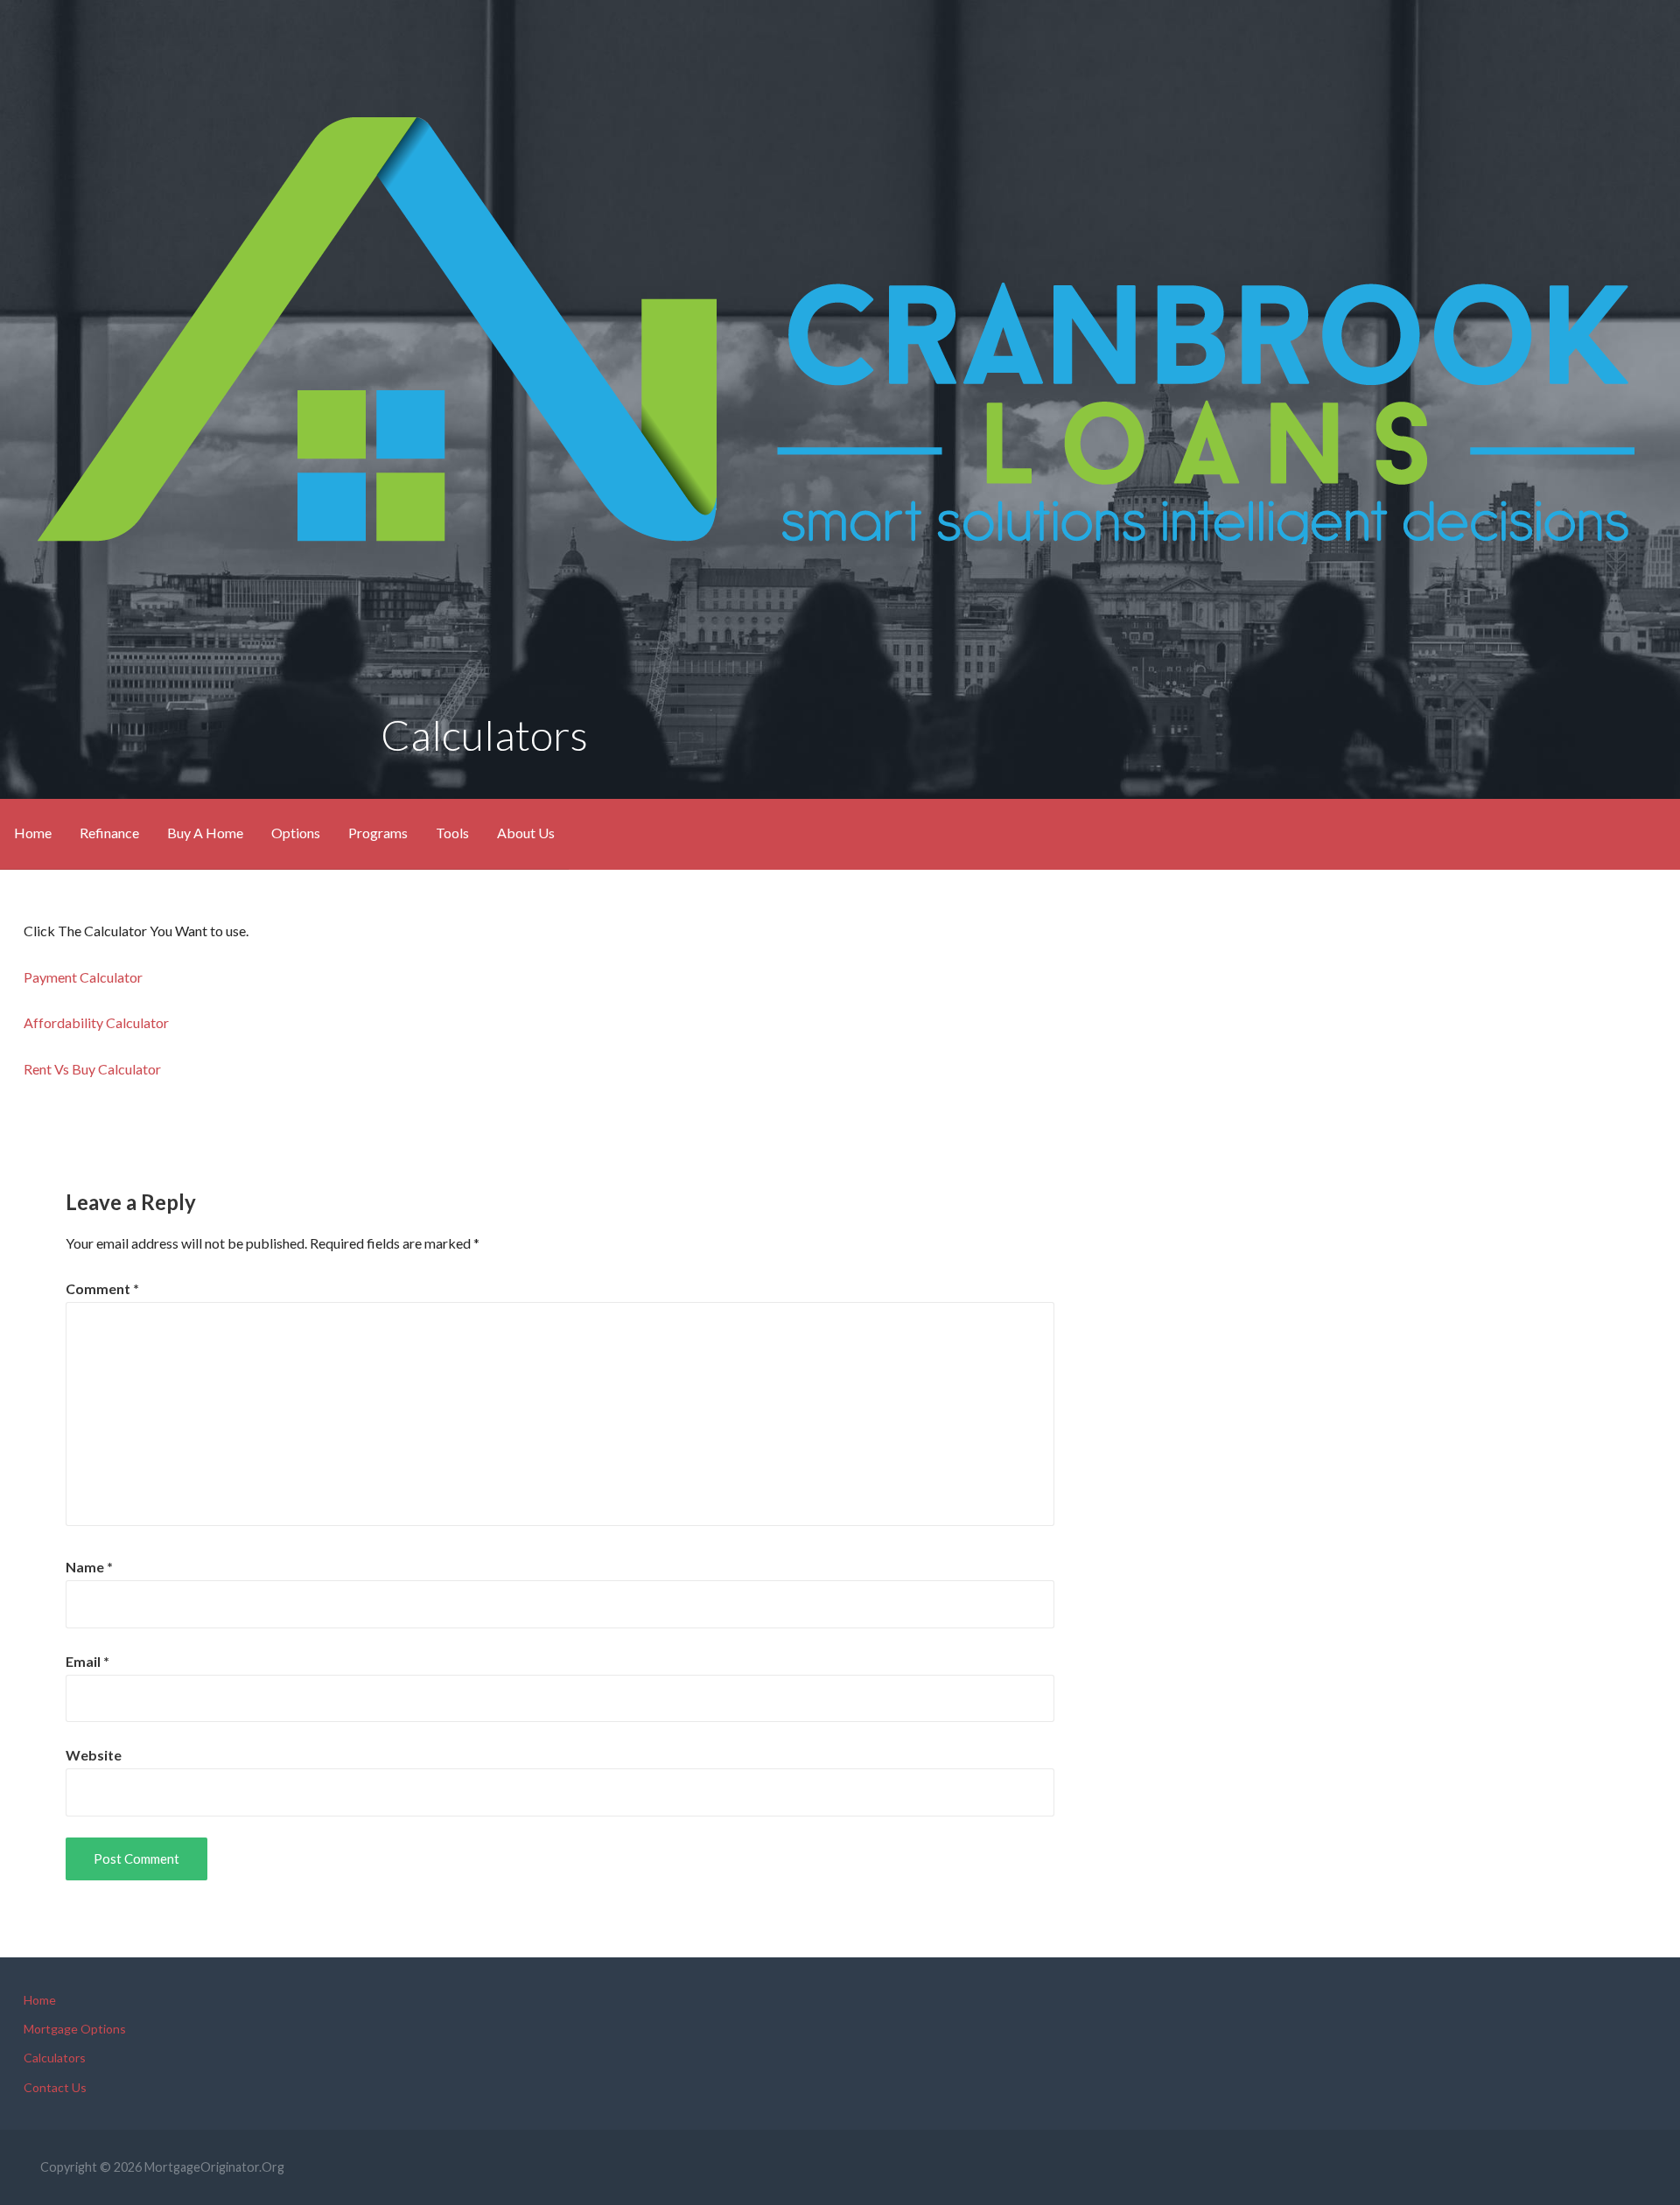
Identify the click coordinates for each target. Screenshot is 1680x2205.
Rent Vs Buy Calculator (92, 1069)
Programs (378, 833)
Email (87, 1661)
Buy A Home (205, 833)
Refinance (109, 833)
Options (296, 833)
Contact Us (55, 2087)
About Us (526, 833)
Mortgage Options (75, 2029)
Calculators (55, 2058)
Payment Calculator (83, 977)
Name (89, 1567)
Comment (102, 1288)
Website (94, 1755)
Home (33, 833)
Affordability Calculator (96, 1022)
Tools (452, 833)
